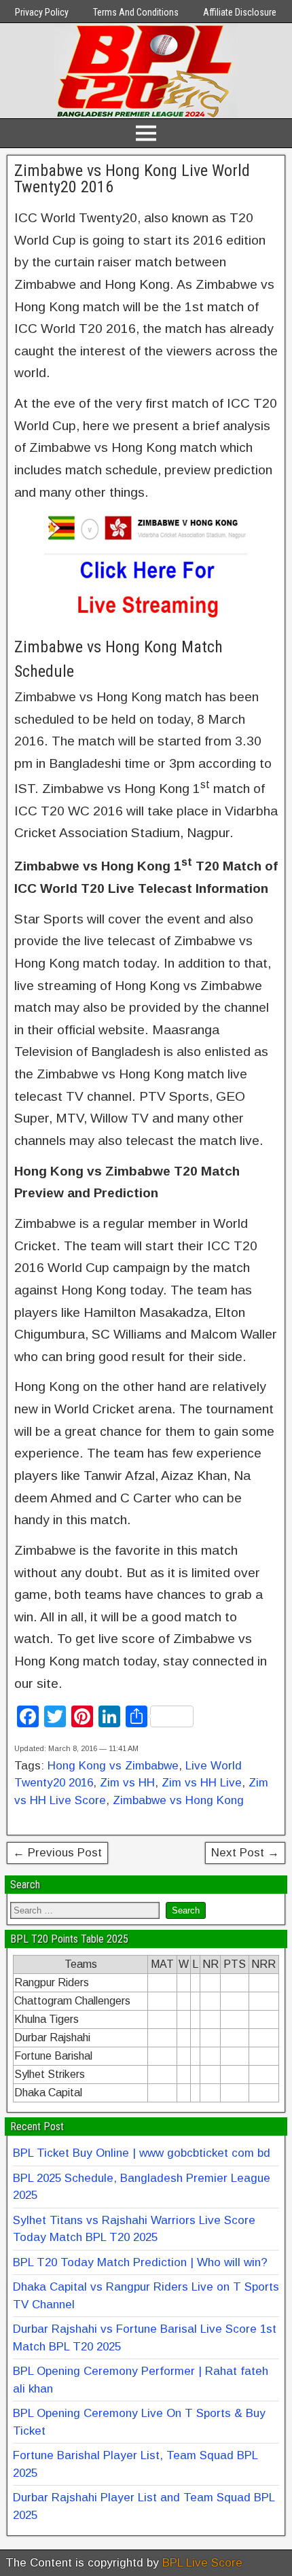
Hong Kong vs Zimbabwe (113, 1766)
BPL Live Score (202, 2563)
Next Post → (245, 1853)
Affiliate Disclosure (240, 12)
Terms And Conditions (136, 12)
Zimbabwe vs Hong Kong (178, 1800)
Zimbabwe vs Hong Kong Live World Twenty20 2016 (132, 179)
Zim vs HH (127, 1783)
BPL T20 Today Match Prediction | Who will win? (140, 2262)
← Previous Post (57, 1853)
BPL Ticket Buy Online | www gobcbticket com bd (142, 2153)
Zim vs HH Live (202, 1783)
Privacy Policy (42, 12)
